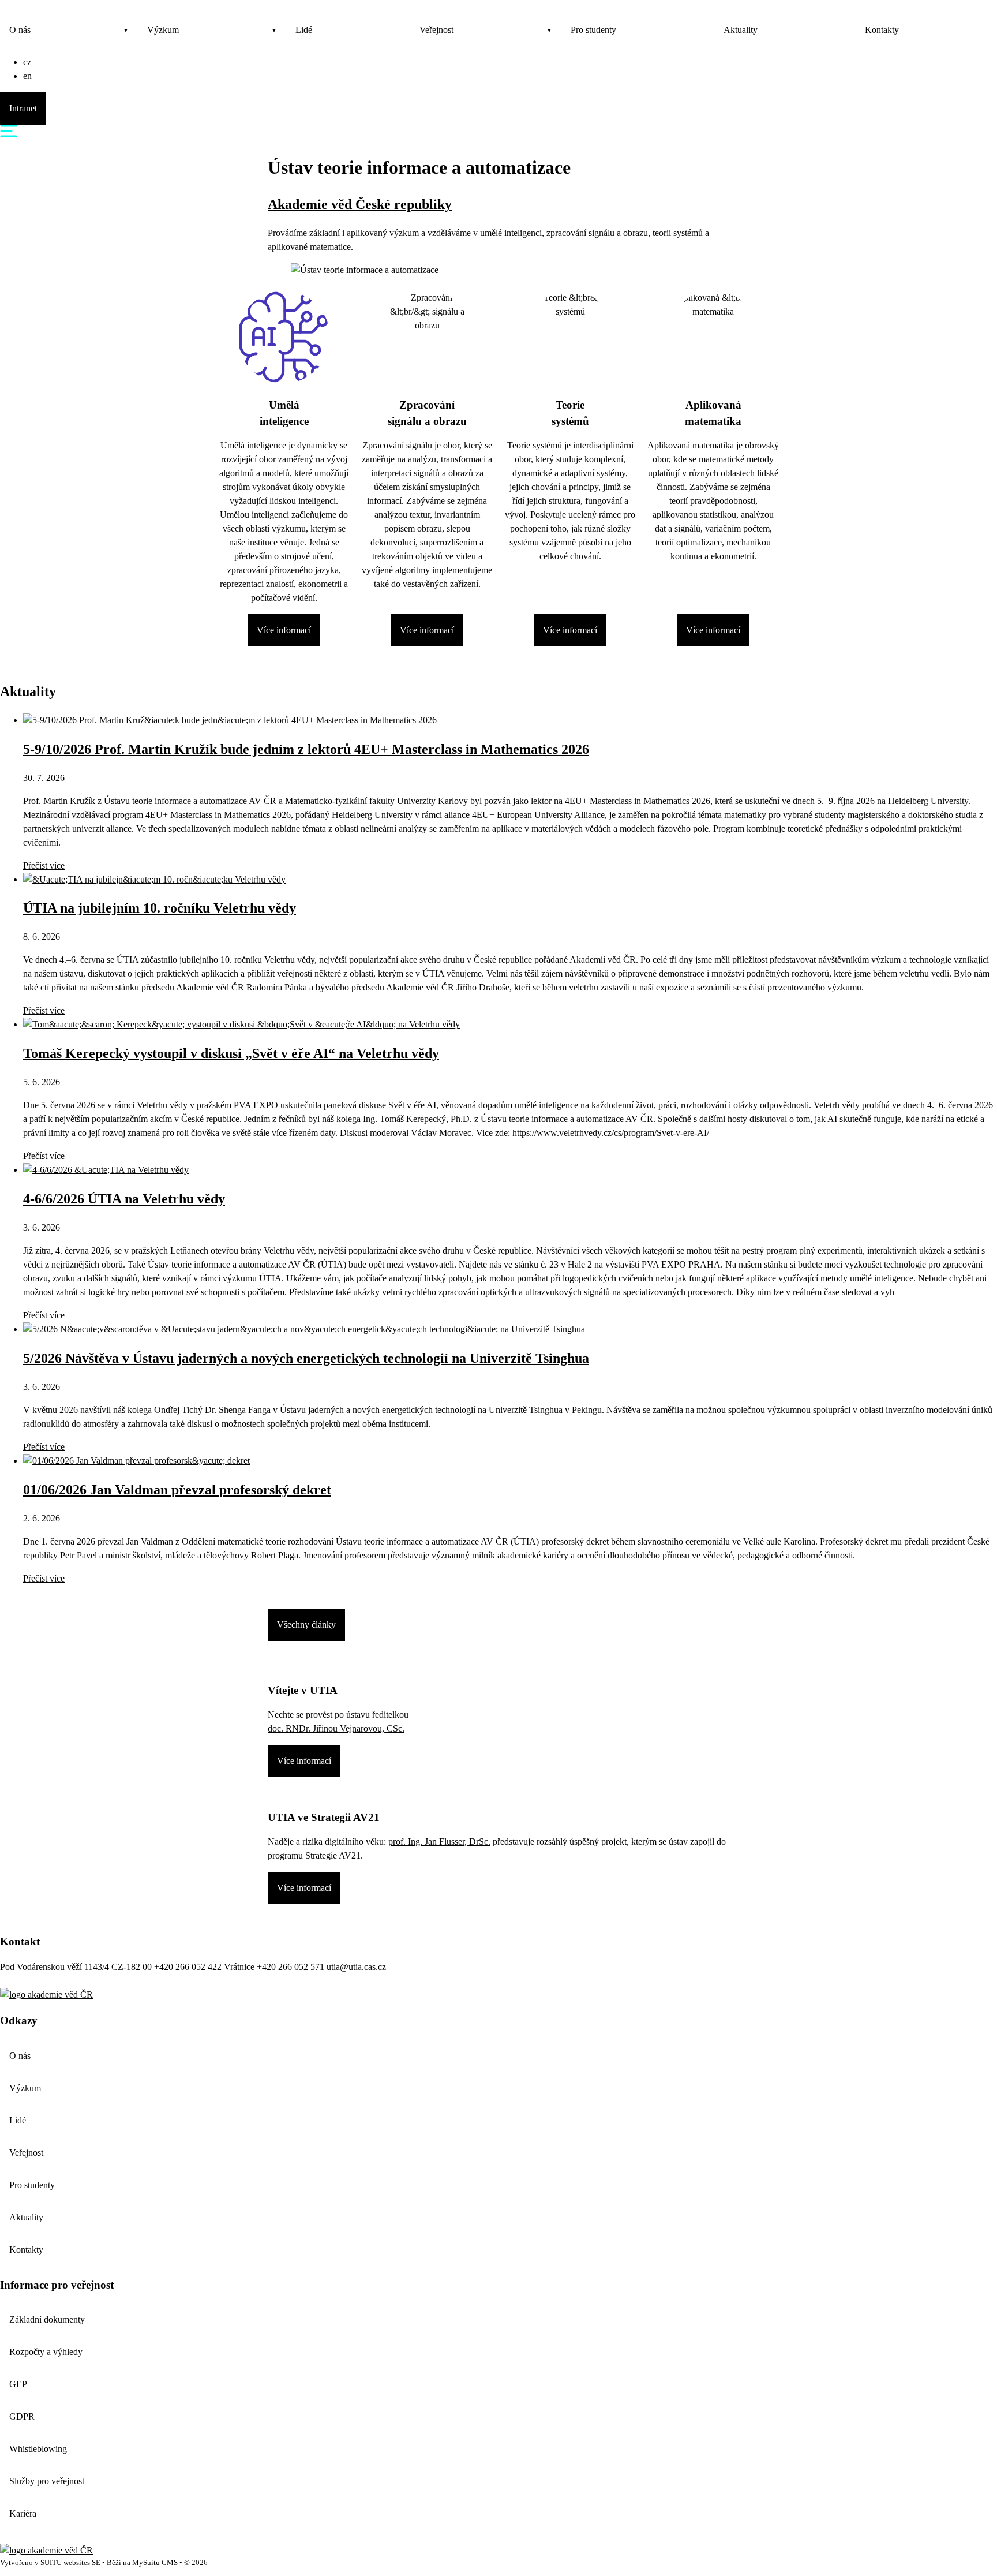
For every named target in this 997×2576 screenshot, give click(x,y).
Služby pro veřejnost (47, 2481)
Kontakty (882, 30)
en (27, 76)
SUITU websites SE (70, 2563)
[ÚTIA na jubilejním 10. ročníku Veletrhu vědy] (154, 879)
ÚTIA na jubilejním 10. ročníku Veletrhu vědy (160, 908)
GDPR (22, 2416)
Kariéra (23, 2513)
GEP (18, 2384)
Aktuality (741, 30)
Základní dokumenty (47, 2319)
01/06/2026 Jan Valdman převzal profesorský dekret (177, 1490)
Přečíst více (44, 865)
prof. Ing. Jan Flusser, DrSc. (439, 1842)
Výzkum (163, 30)
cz (27, 62)
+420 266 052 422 (188, 1967)
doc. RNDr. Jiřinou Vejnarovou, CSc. (336, 1728)
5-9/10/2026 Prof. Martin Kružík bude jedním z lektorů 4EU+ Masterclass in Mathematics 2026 (306, 749)
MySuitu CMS (155, 2563)
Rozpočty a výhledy (46, 2352)
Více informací (284, 630)
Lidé (304, 30)
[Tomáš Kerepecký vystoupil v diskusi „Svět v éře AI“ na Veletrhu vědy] (241, 1024)
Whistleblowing (38, 2449)
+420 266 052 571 (291, 1967)
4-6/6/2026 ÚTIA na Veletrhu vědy (124, 1199)
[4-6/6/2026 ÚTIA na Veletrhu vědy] (106, 1170)
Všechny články (306, 1625)
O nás (20, 30)
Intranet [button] (23, 108)
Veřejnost (436, 30)
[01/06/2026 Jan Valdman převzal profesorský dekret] (136, 1461)
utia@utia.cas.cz (356, 1967)
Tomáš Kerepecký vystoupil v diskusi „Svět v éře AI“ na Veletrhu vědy (231, 1053)
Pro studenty (593, 30)
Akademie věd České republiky (360, 204)
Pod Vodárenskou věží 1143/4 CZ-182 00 (77, 1967)
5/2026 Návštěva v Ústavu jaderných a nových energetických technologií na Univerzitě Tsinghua (306, 1358)
